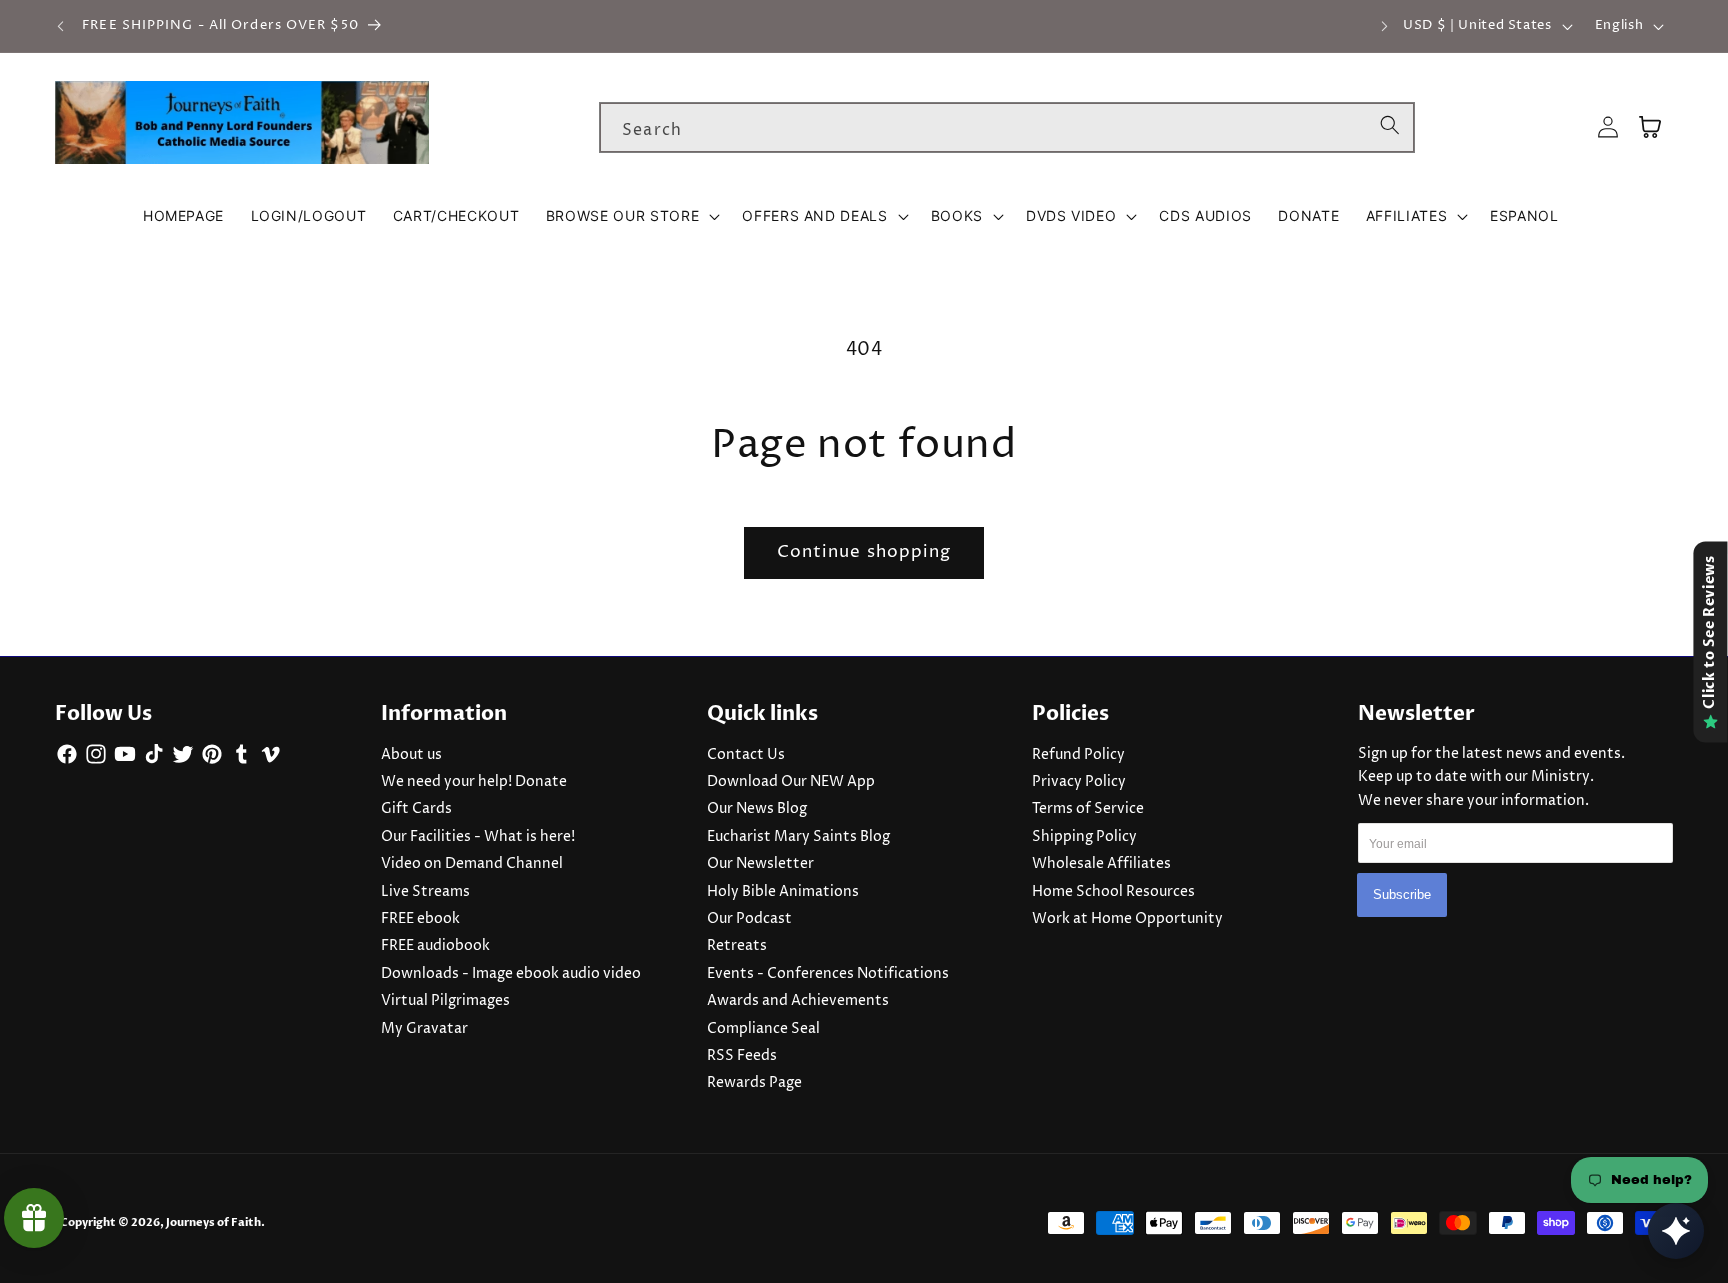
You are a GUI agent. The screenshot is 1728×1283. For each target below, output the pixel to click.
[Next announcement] (1384, 26)
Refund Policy (1078, 755)
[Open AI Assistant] (1676, 1231)
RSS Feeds (742, 1056)
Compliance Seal (763, 1029)
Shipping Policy (1084, 837)
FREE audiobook (435, 946)
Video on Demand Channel (472, 864)
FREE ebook (420, 919)
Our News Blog (757, 809)
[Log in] (1608, 127)
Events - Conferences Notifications (828, 974)
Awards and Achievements (798, 1001)
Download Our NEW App (791, 782)
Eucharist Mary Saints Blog (798, 837)
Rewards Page (754, 1083)
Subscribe (1402, 894)
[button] (631, 216)
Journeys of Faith (213, 1222)
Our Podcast (749, 919)
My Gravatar (424, 1029)
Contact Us (746, 755)
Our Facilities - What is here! (478, 837)
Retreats (737, 946)
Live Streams (425, 892)
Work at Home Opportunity (1127, 919)
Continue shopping (864, 552)
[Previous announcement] (61, 26)
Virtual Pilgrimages (445, 1001)
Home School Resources (1113, 892)
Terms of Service (1088, 809)
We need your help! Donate (474, 782)
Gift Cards (416, 809)
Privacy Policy (1079, 782)
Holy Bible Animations (783, 892)
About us (411, 755)
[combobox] (1007, 128)
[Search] (1390, 127)
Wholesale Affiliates (1101, 864)
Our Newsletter (760, 864)
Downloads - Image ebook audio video (511, 974)
